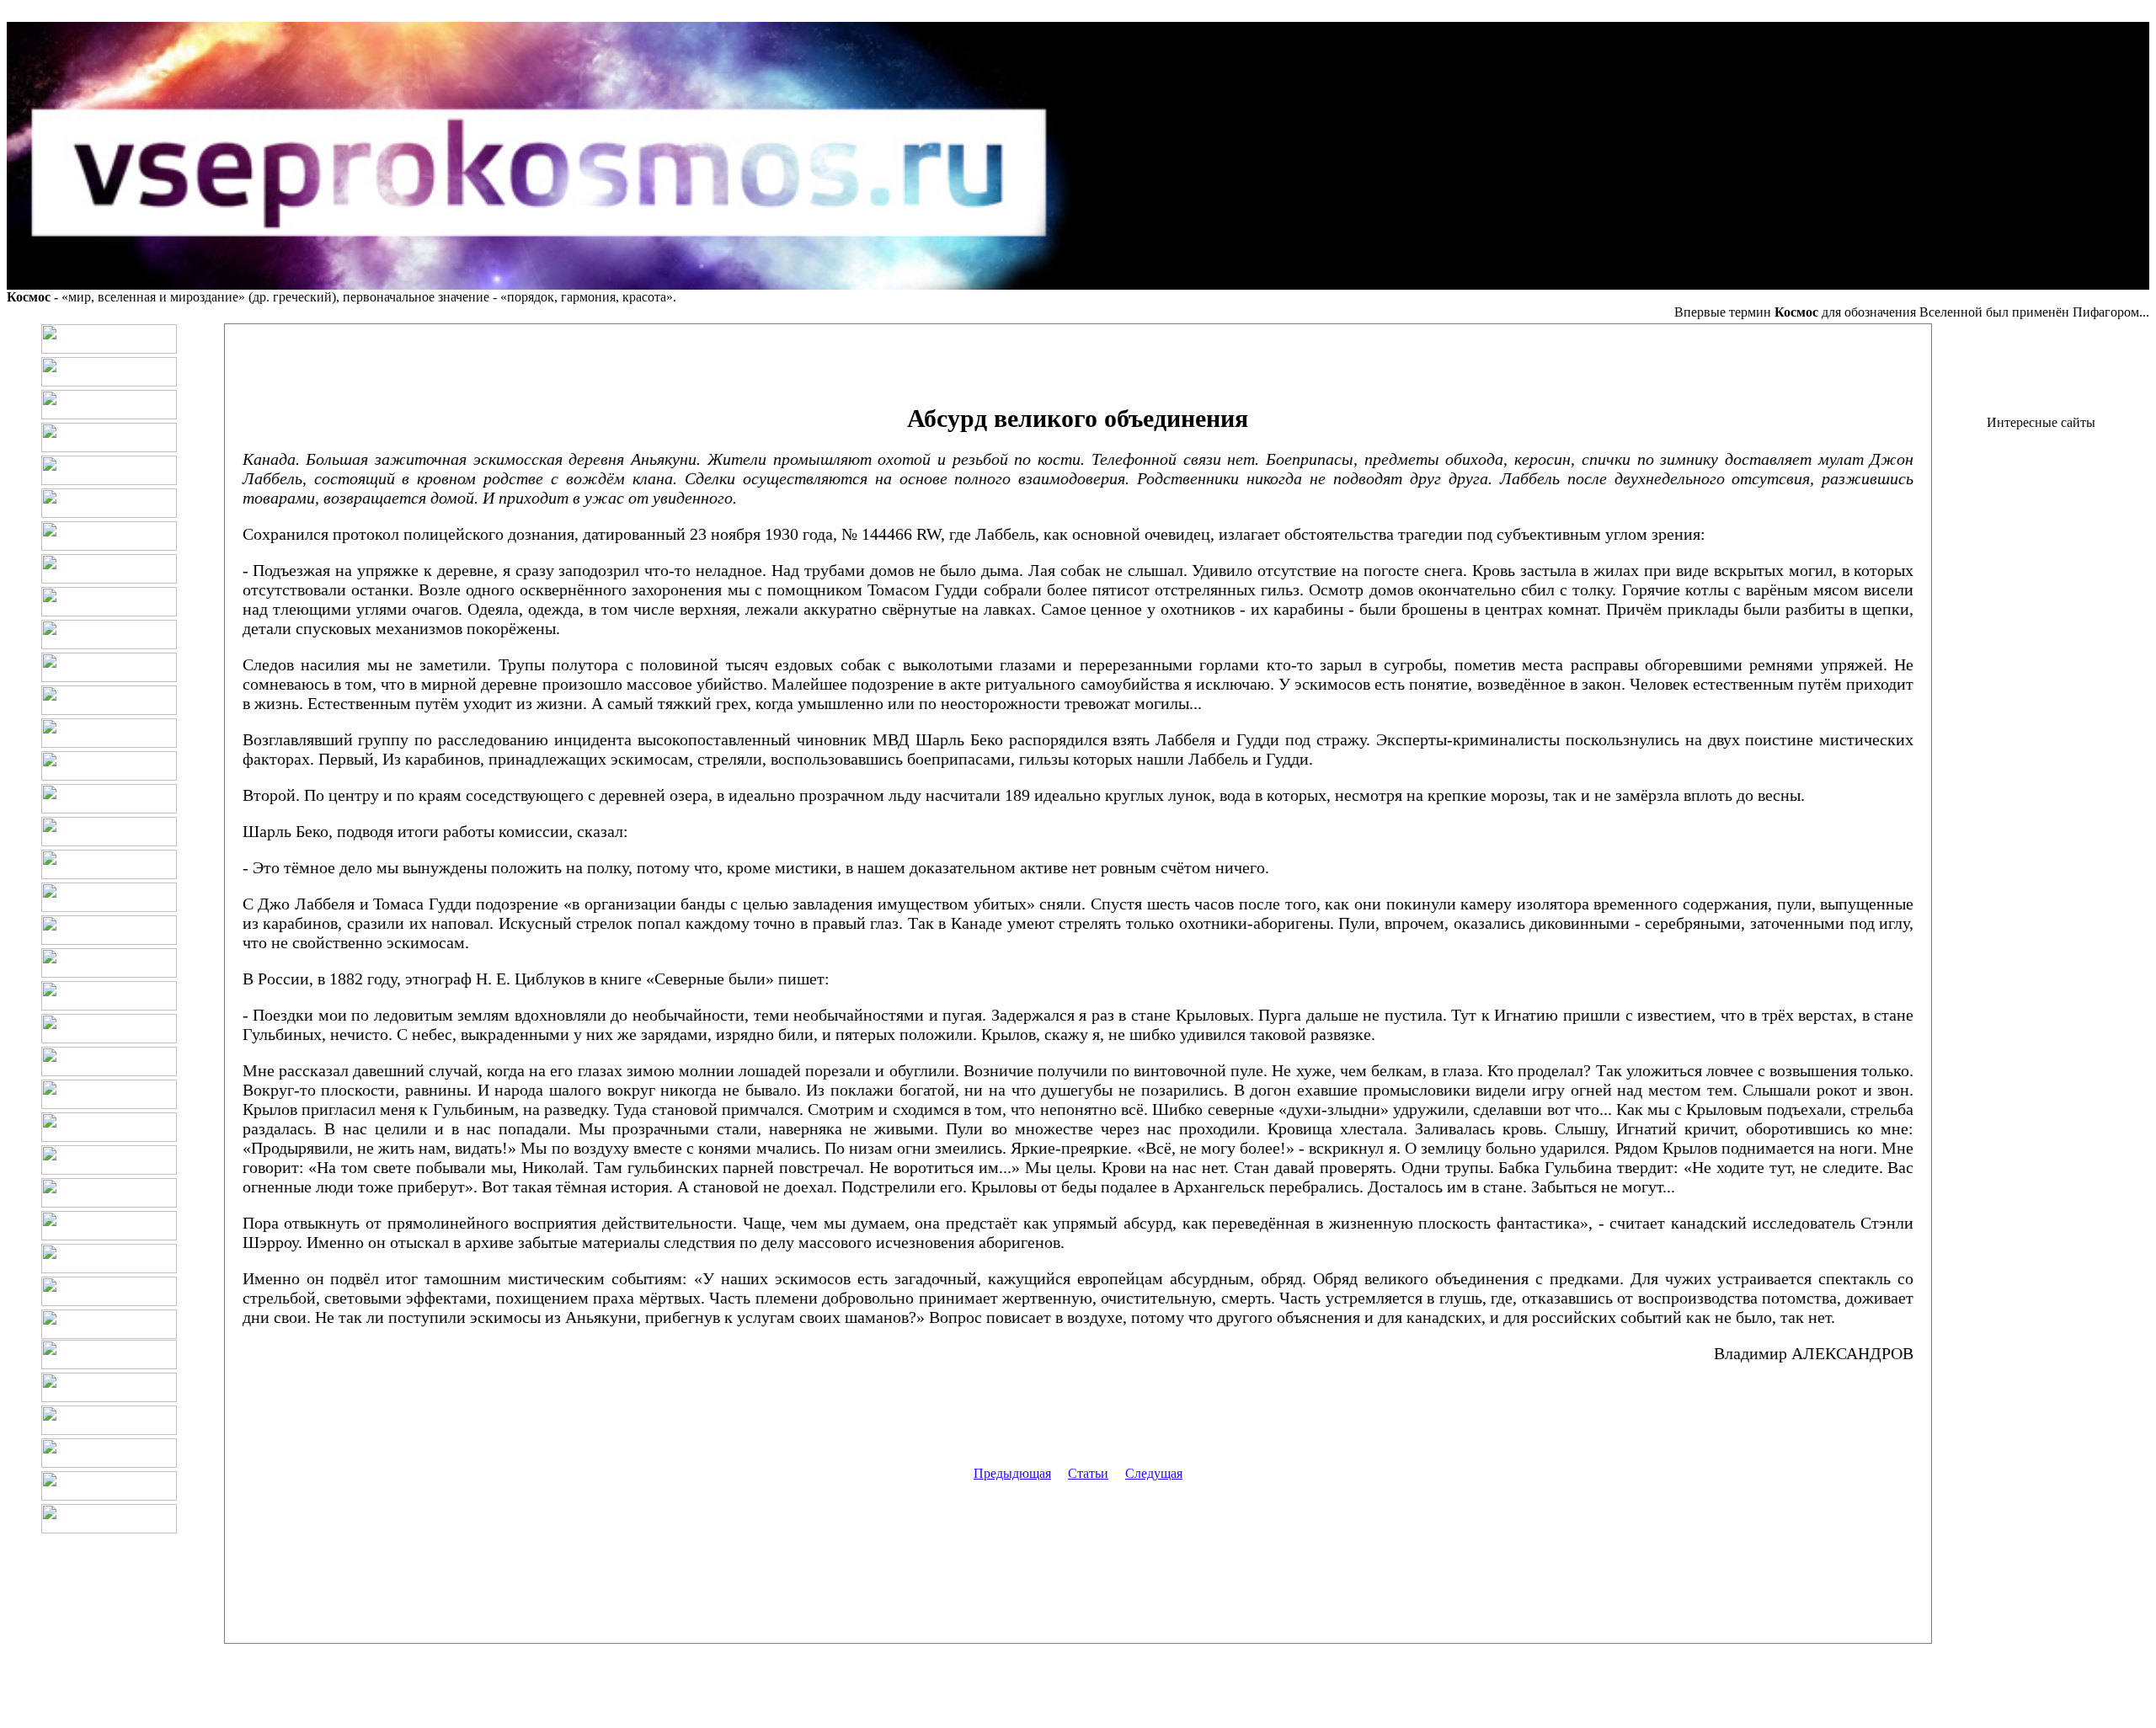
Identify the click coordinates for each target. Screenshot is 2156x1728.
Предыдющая (1012, 1473)
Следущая (1154, 1473)
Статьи (1088, 1473)
